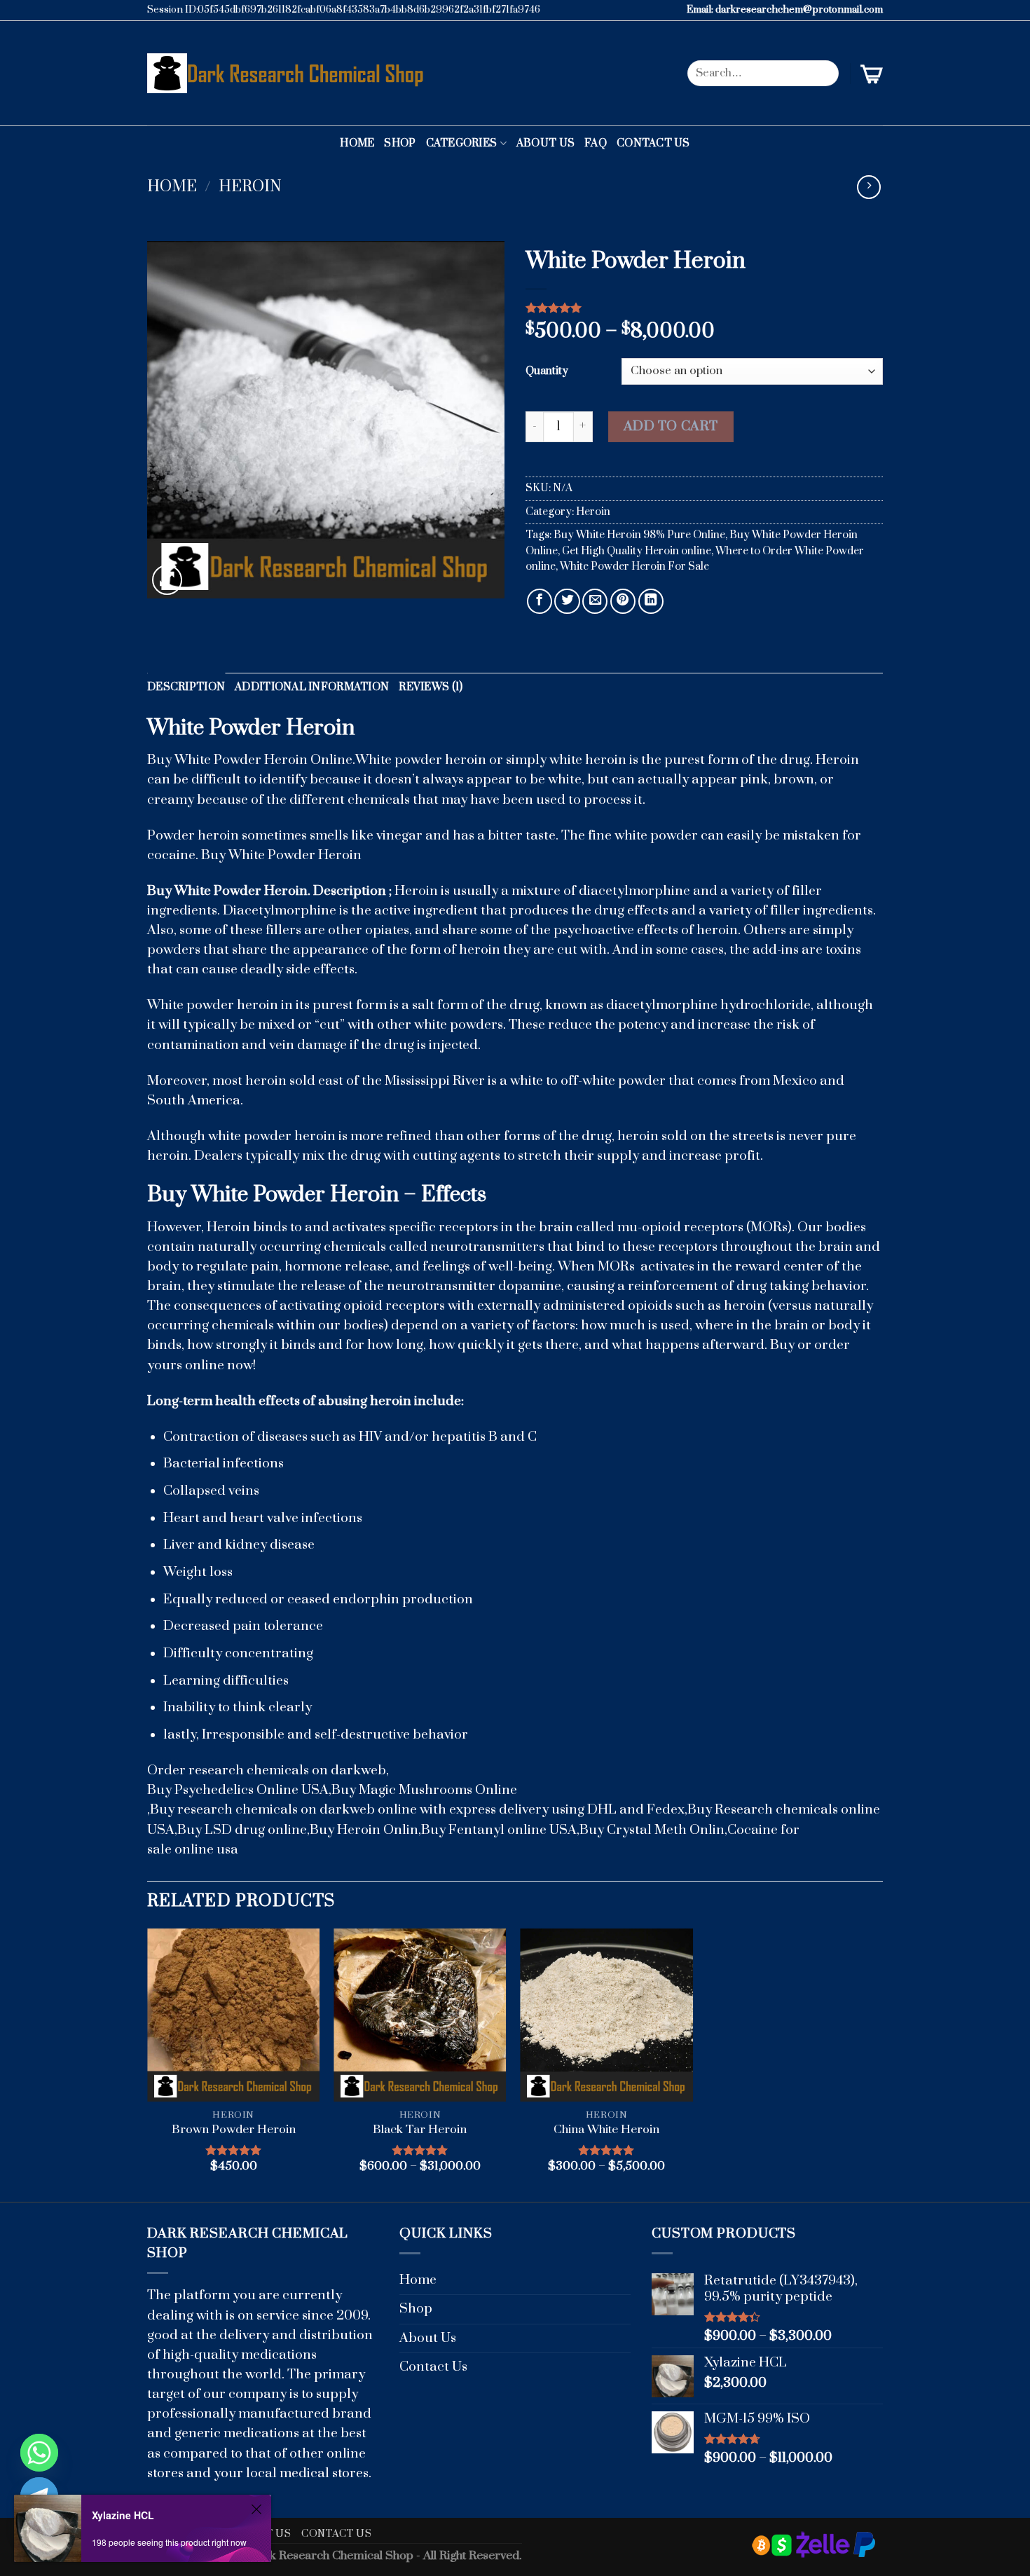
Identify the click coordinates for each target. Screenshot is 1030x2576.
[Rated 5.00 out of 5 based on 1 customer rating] (704, 308)
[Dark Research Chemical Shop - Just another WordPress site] (289, 73)
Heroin (250, 187)
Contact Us (653, 143)
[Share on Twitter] (567, 601)
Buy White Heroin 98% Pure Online (639, 535)
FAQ (596, 143)
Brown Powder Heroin (234, 2130)
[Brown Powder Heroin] (234, 2015)
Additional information (312, 687)
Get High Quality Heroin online (637, 551)
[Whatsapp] (39, 2453)
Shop (400, 143)
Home (357, 143)
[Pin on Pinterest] (623, 601)
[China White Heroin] (606, 2015)
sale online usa (193, 1850)
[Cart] (872, 74)
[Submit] (824, 73)
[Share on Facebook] (540, 601)
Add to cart (671, 426)
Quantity (547, 371)
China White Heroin (606, 2130)
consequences (218, 1306)
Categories (462, 143)
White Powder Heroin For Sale (634, 567)
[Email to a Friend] (595, 601)
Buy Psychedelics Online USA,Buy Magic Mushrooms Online (332, 1790)
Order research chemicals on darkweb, (268, 1770)
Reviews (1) (431, 687)
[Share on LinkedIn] (651, 601)
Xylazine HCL (123, 2515)
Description (186, 687)
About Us (545, 143)
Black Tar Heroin (420, 2130)
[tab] (186, 688)
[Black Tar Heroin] (420, 2015)
